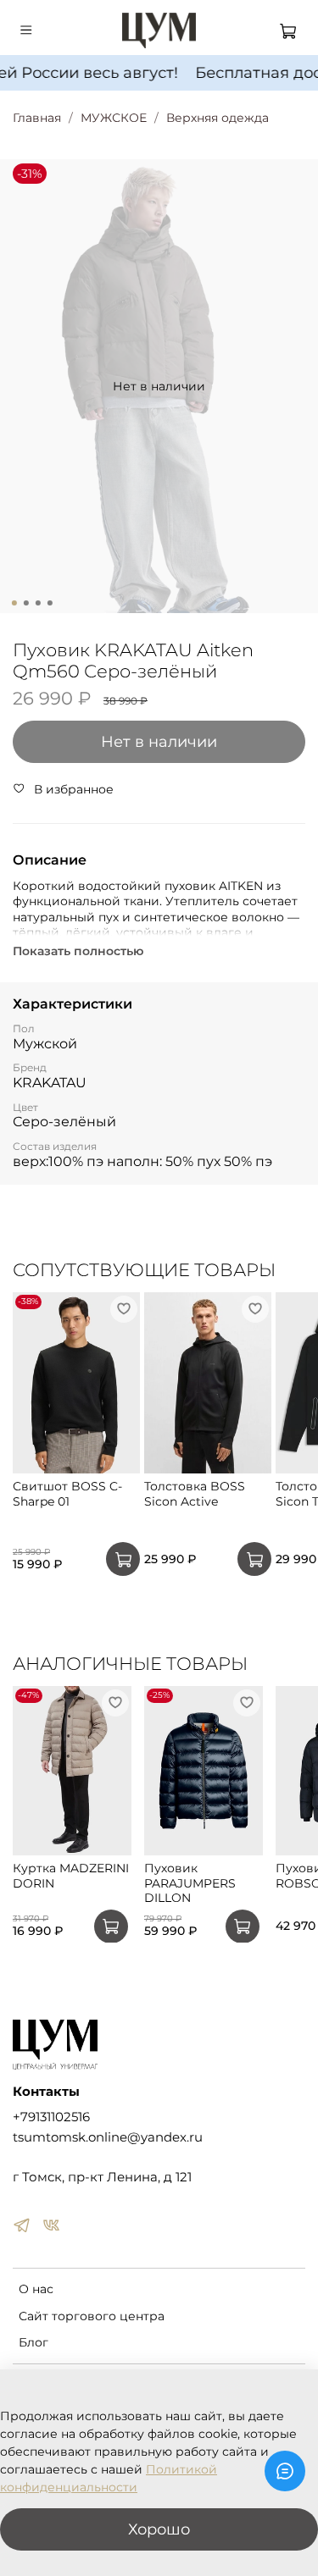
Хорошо (159, 2529)
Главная (37, 118)
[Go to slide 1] (14, 603)
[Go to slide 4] (49, 603)
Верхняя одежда (218, 118)
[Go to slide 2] (25, 603)
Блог (33, 2342)
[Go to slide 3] (37, 603)
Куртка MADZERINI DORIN (71, 1876)
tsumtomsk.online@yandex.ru (108, 2137)
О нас (36, 2289)
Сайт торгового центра (92, 2316)
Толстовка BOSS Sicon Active (195, 1494)
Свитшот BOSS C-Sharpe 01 (67, 1494)
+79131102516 (51, 2117)
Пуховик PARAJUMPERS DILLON (190, 1883)
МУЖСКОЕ (114, 118)
